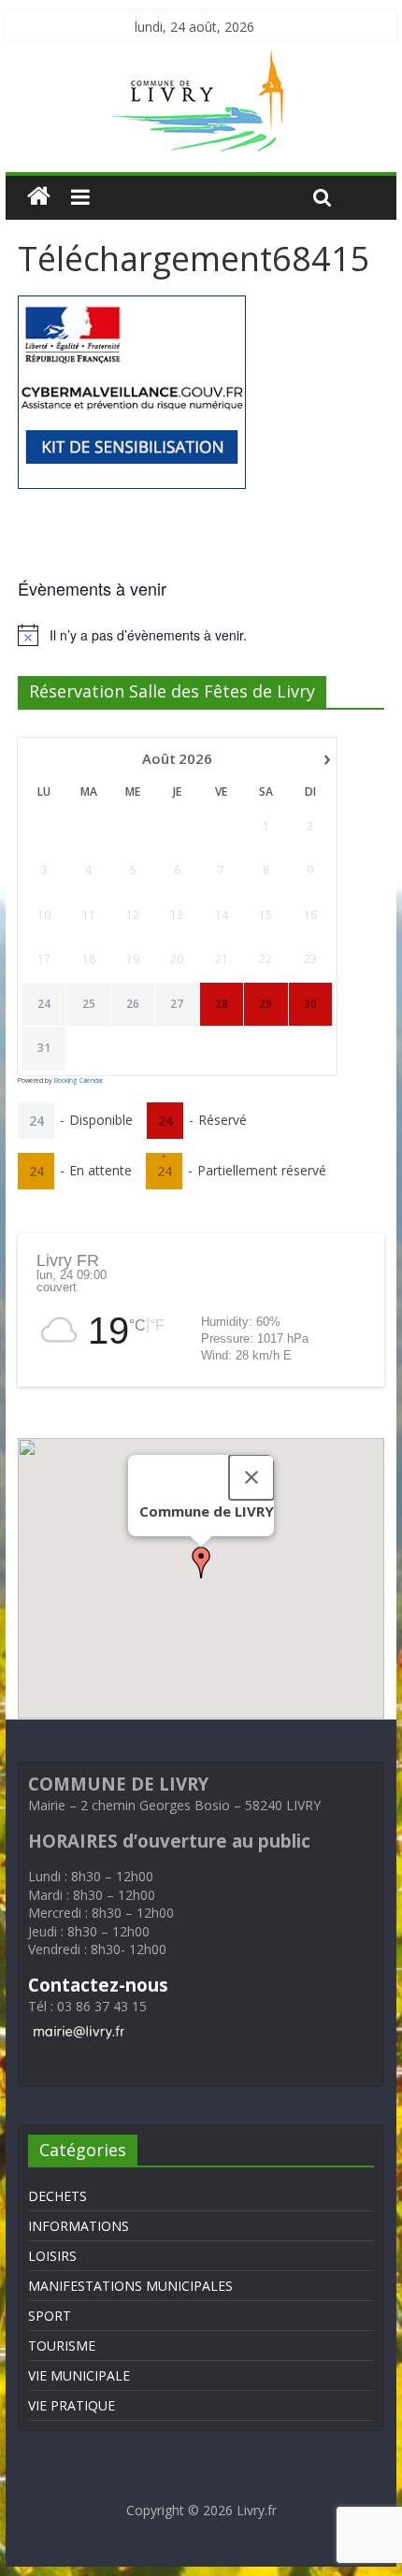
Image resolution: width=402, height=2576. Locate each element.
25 (89, 1004)
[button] (201, 1562)
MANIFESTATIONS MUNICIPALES (130, 2286)
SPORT (50, 2316)
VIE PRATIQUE (72, 2405)
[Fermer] (251, 1477)
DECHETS (57, 2196)
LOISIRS (52, 2256)
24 (44, 1004)
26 (133, 1004)
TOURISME (62, 2346)
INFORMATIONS (79, 2226)
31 (44, 1048)
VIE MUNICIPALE (79, 2375)
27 (177, 1004)
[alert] (201, 635)
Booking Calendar (79, 1080)
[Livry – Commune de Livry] (201, 62)
